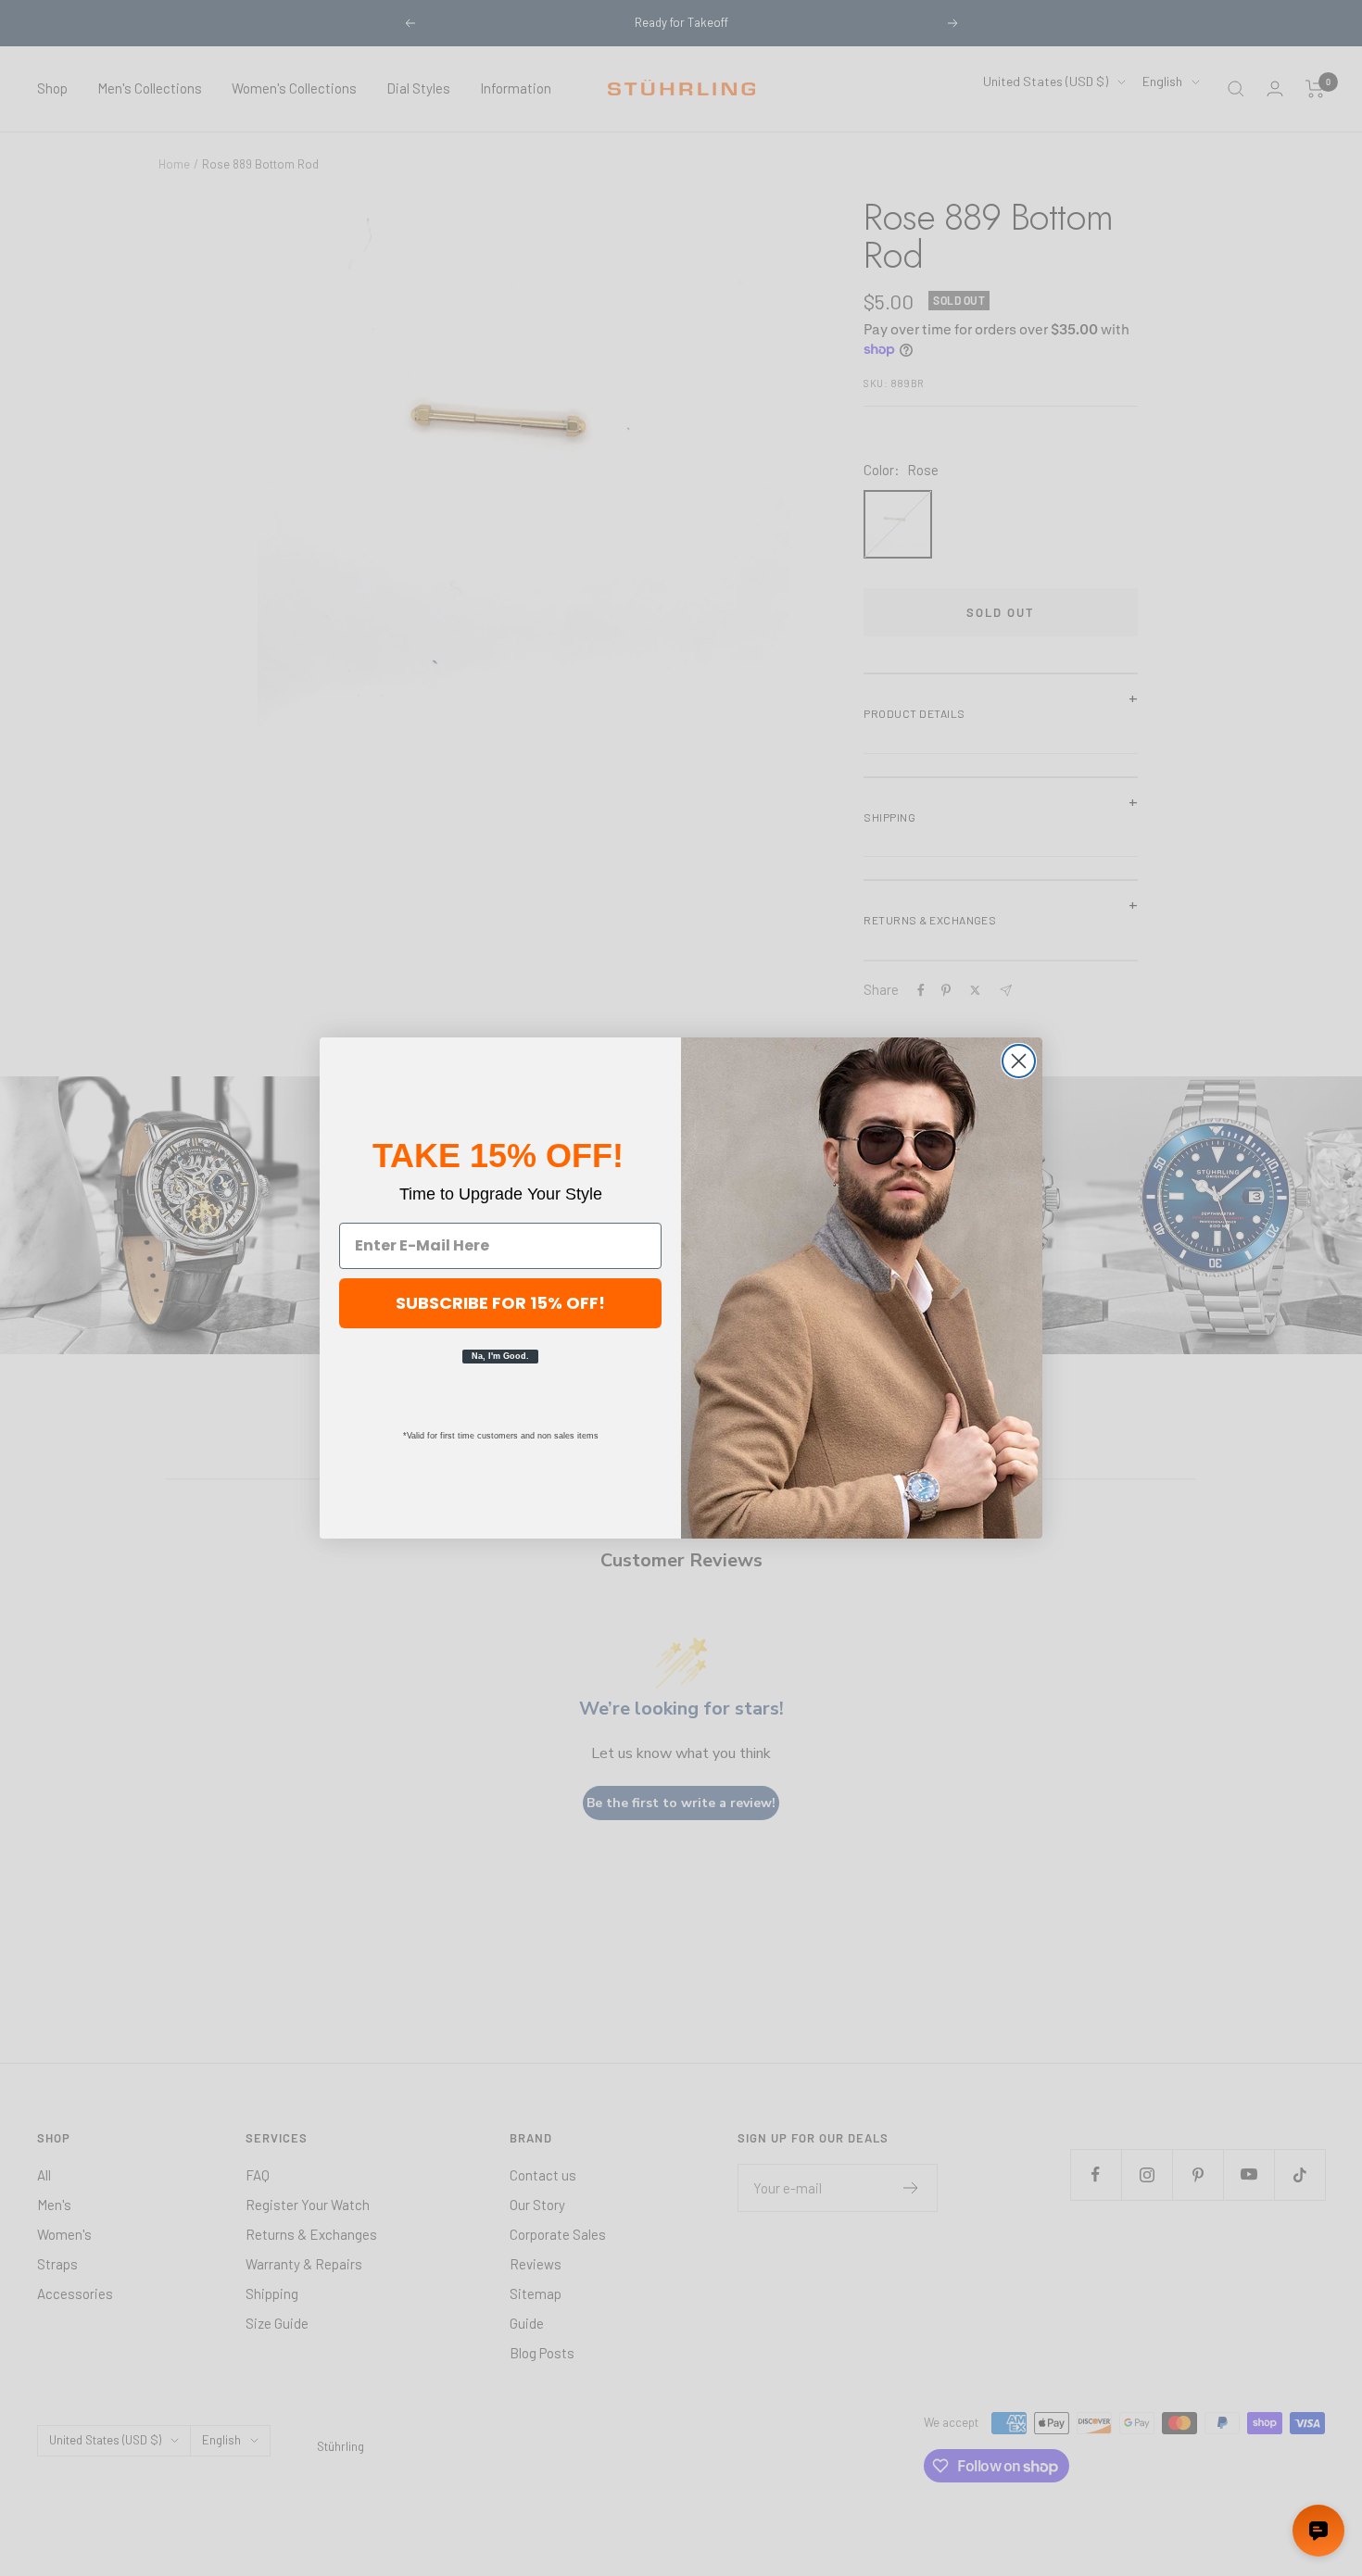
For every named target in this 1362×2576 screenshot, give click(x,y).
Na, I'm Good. (500, 1356)
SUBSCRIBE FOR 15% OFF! (500, 1303)
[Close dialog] (1019, 1061)
